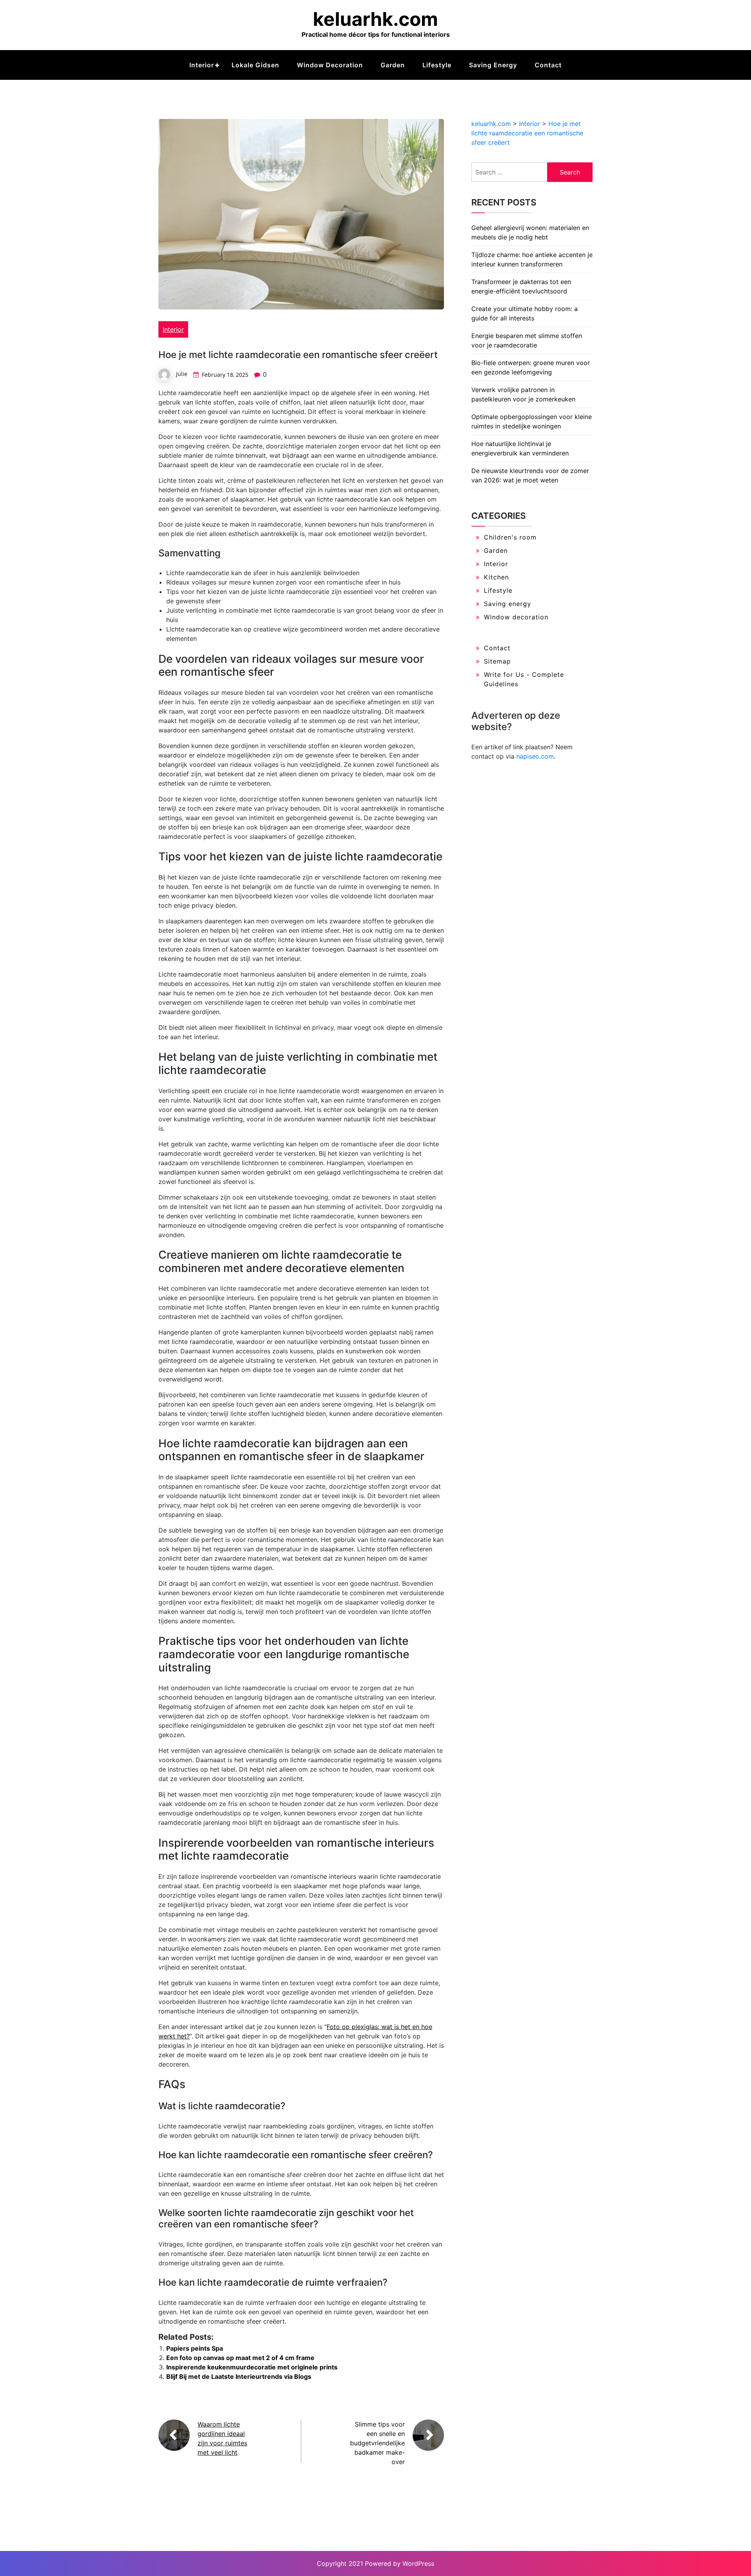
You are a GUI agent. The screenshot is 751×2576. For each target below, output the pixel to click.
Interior (202, 65)
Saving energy (493, 65)
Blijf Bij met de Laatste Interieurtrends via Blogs (239, 2376)
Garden (393, 65)
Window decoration (330, 65)
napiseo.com (535, 756)
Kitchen (496, 577)
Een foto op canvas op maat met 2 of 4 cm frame (240, 2358)
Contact (548, 65)
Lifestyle (437, 65)
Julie (182, 374)
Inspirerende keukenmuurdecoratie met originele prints (252, 2367)
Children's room (510, 537)
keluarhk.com (375, 19)
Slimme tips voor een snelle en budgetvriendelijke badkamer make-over (377, 2443)
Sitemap (497, 661)
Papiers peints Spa (195, 2348)
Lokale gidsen (255, 65)
